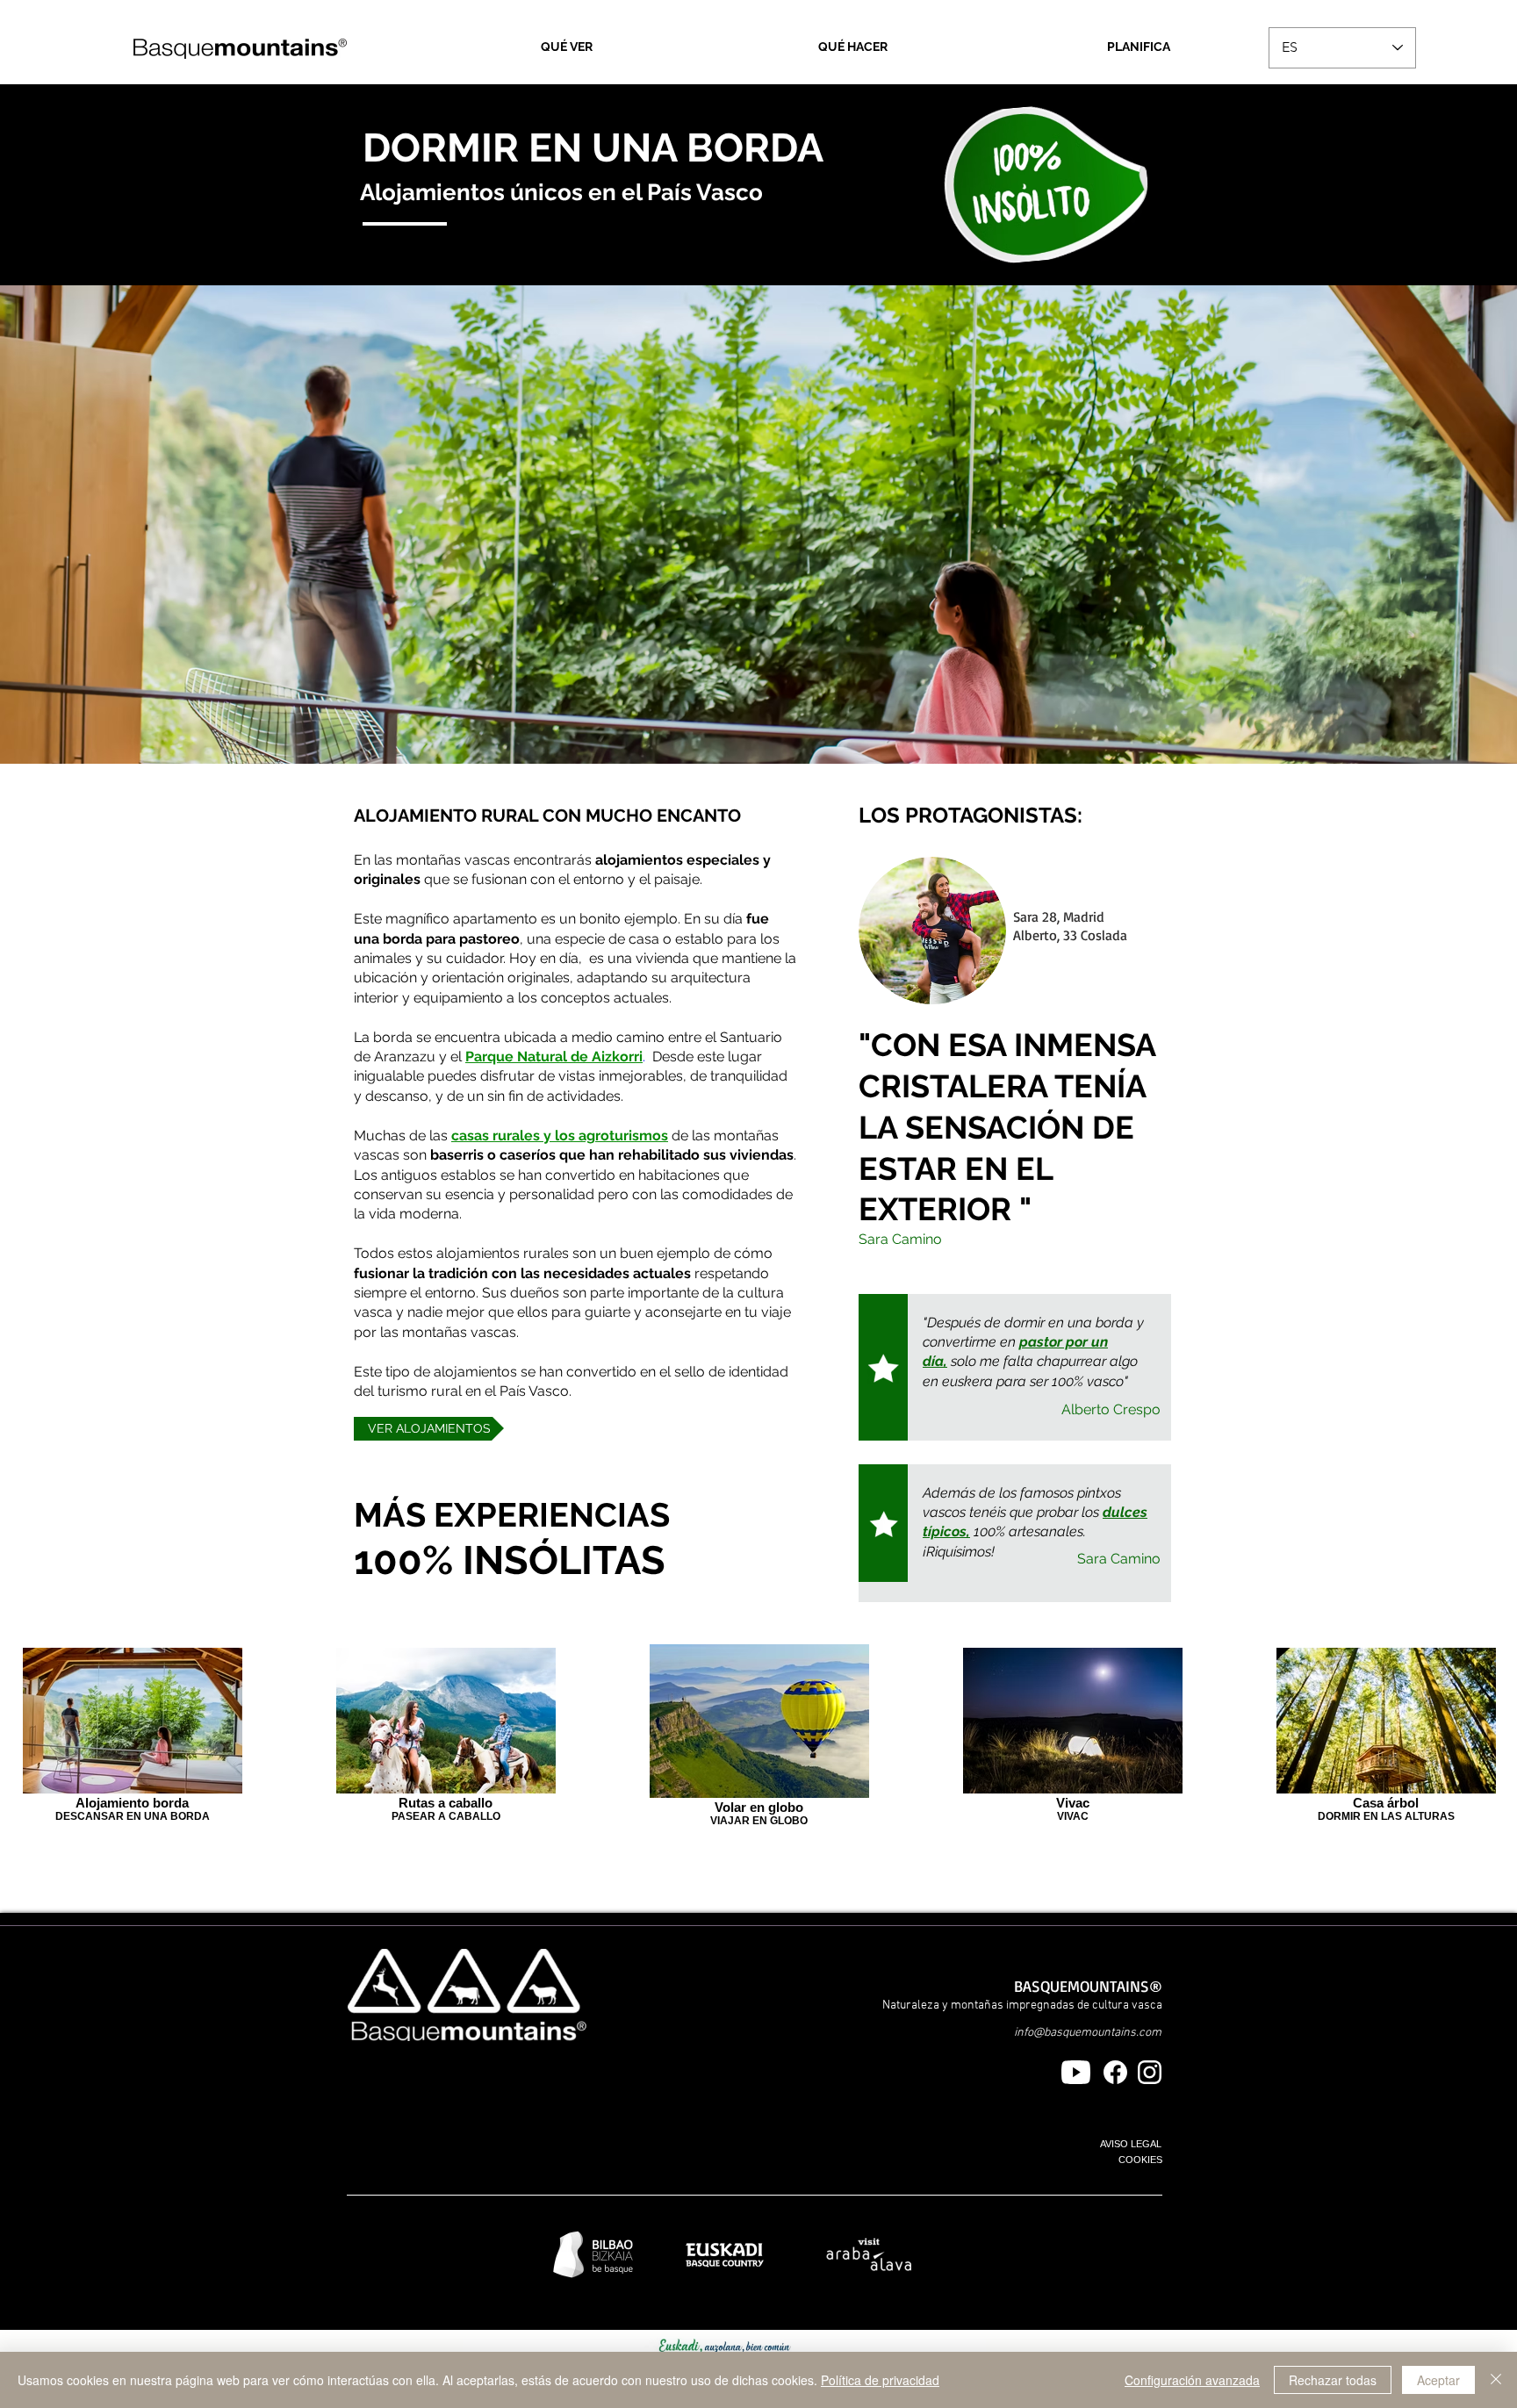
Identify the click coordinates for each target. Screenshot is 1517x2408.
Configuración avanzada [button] (1192, 2380)
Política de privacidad (880, 2380)
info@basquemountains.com (1088, 2033)
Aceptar (1438, 2380)
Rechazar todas (1333, 2380)
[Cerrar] (1496, 2380)
